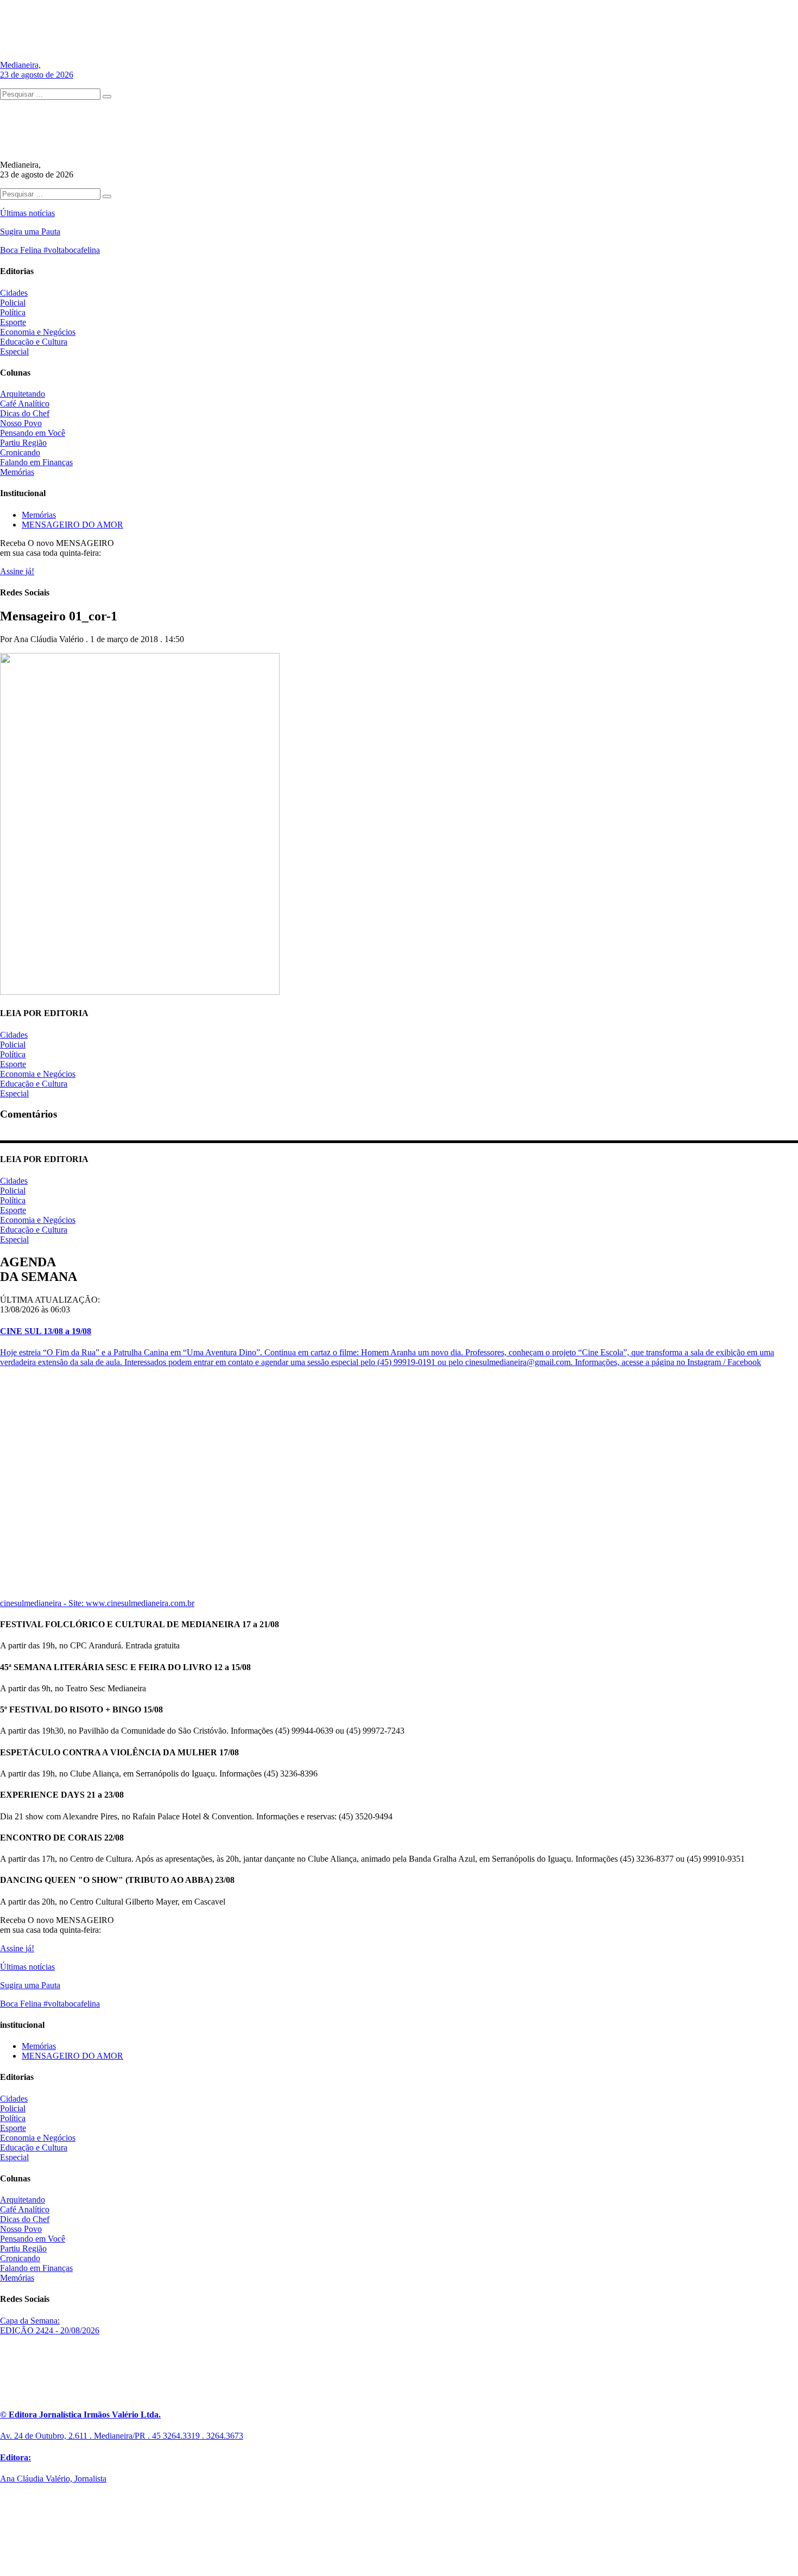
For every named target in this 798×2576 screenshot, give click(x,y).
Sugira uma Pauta (30, 231)
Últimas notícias (27, 213)
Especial (14, 351)
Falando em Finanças (36, 462)
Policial (13, 303)
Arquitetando (23, 394)
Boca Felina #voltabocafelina (50, 250)
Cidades (14, 293)
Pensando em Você (33, 433)
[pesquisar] (107, 97)
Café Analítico (25, 404)
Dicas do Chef (25, 413)
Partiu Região (23, 443)
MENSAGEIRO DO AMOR (72, 525)
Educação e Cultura (34, 342)
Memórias (17, 472)
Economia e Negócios (38, 332)
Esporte (13, 322)
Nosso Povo (21, 423)
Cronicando (20, 452)
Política (13, 312)
